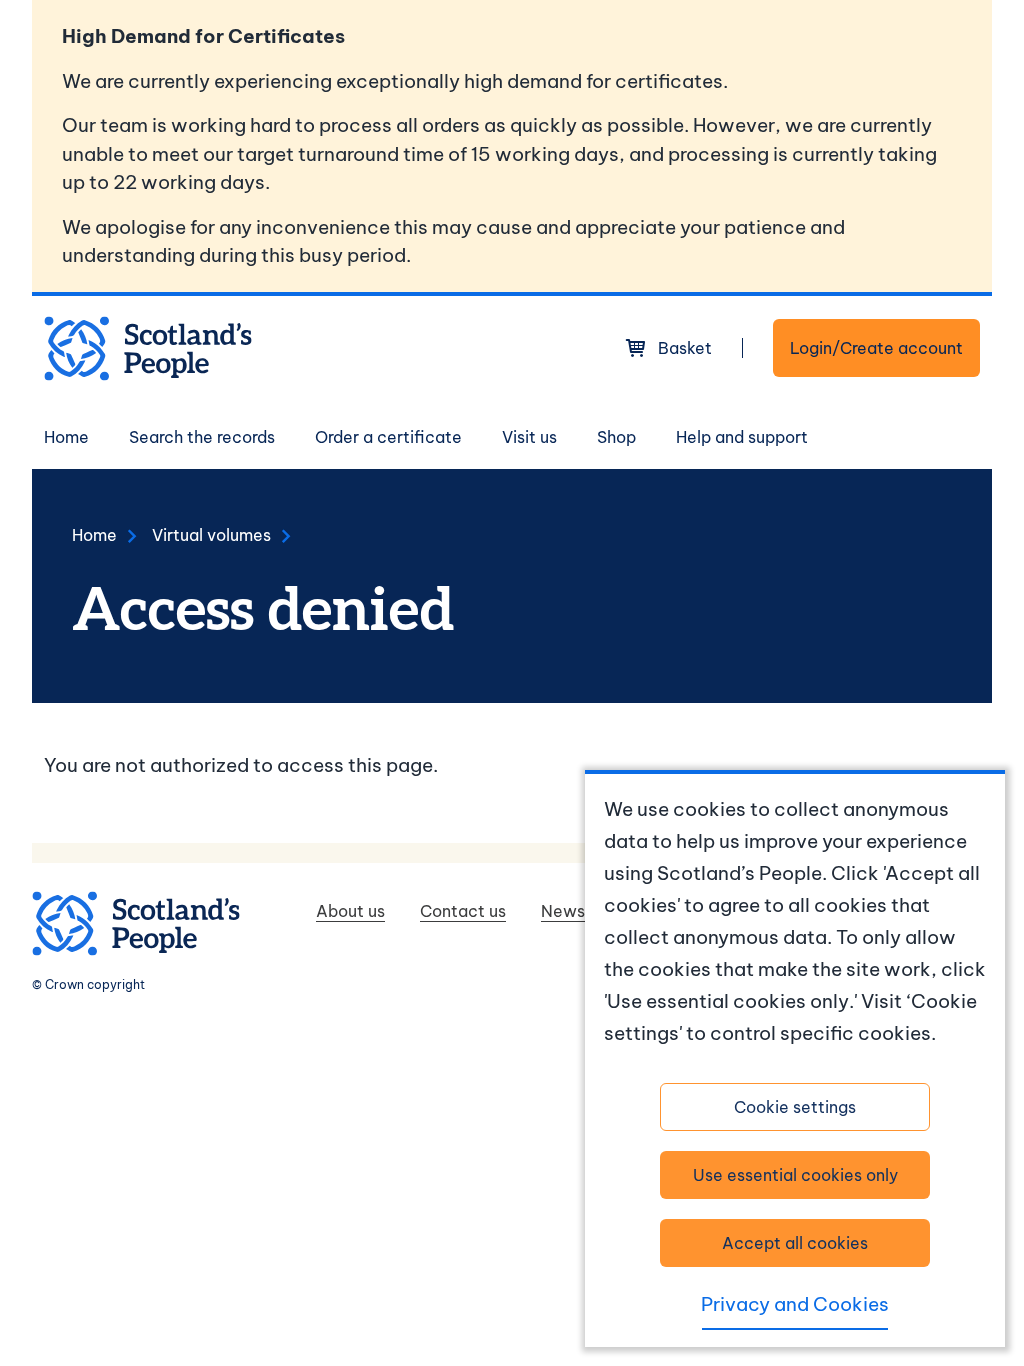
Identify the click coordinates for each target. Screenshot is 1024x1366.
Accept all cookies (795, 1243)
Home (66, 437)
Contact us (463, 911)
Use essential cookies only (795, 1175)
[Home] (148, 348)
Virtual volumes (211, 535)
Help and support (742, 437)
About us (350, 911)
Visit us (529, 437)
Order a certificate (388, 437)
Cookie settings (795, 1107)
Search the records (202, 437)
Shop (616, 437)
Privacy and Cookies (795, 1304)
